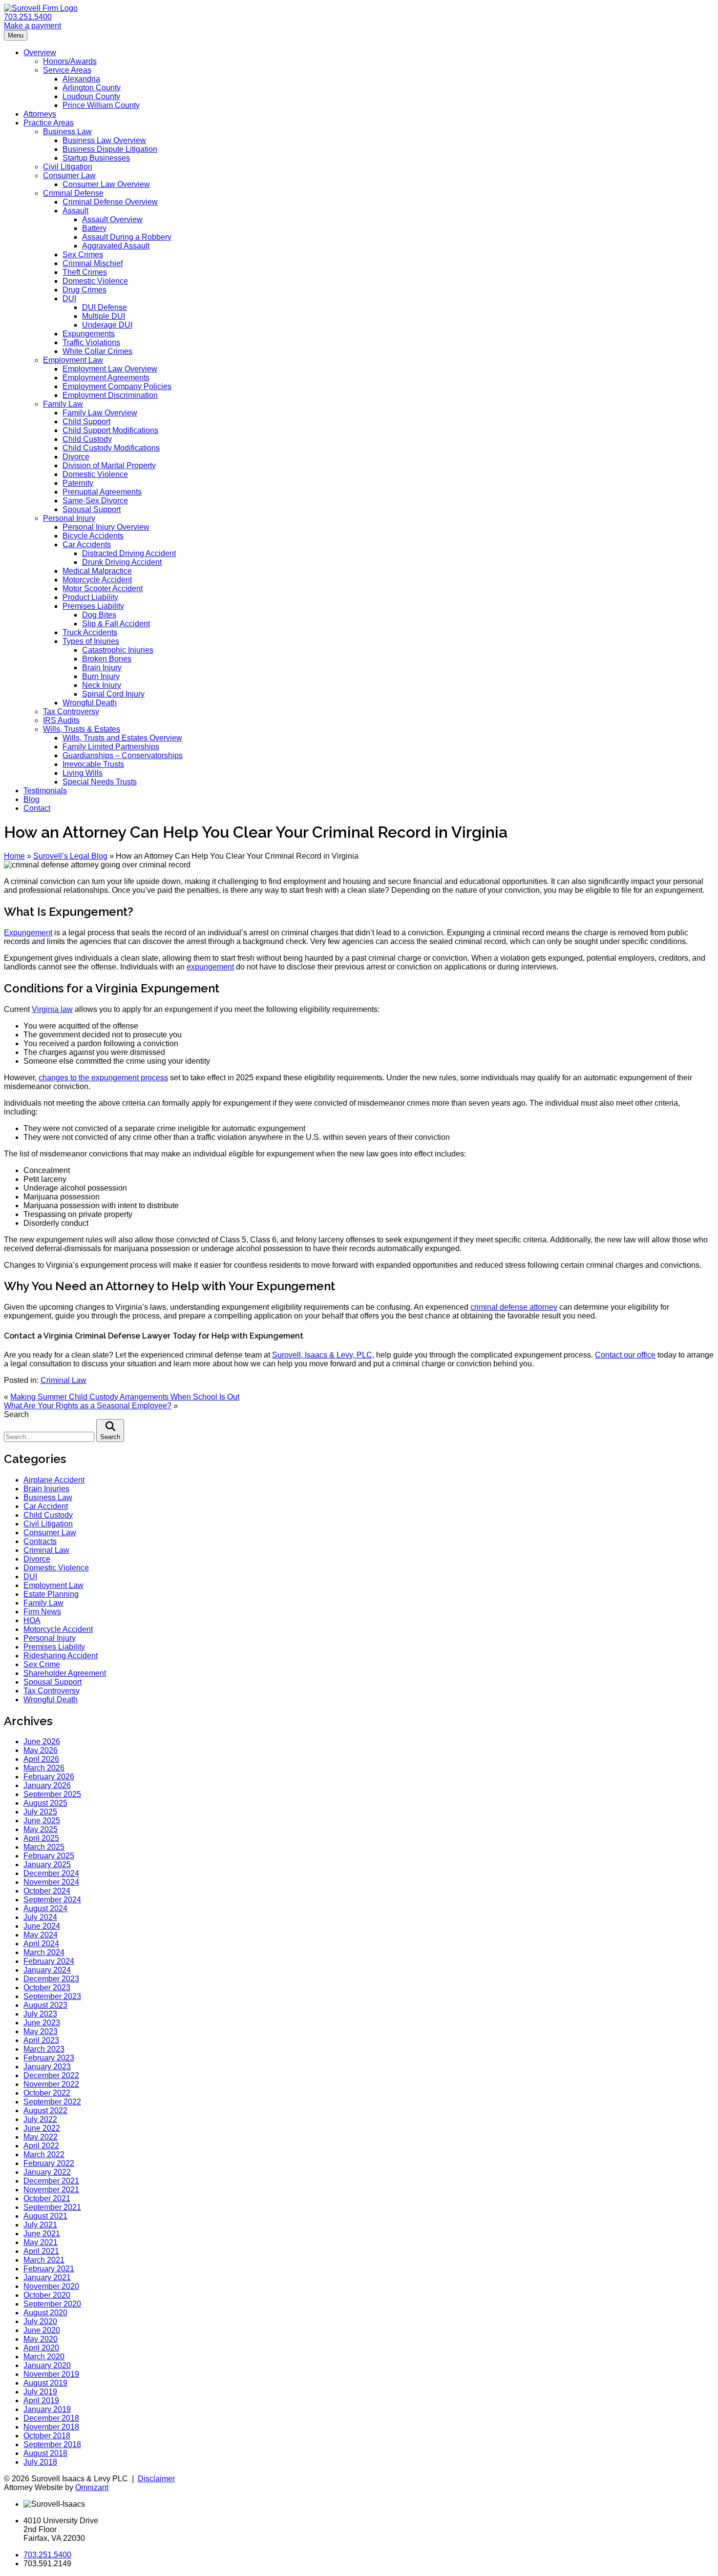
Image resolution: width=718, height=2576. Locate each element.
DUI (69, 299)
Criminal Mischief (93, 263)
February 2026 (49, 1777)
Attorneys (40, 114)
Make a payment (32, 26)
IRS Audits (61, 720)
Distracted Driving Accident (129, 553)
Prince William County (101, 105)
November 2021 (51, 2190)
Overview (40, 52)
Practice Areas (49, 123)
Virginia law (52, 1009)
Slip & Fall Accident (116, 624)
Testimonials (45, 791)
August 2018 (45, 2453)
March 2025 (44, 1847)
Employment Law (73, 360)
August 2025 (45, 1803)
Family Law (63, 404)
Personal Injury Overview (106, 527)
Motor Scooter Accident (103, 588)
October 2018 (47, 2436)
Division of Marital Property (109, 465)
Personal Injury (69, 518)
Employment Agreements (106, 378)
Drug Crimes (84, 290)
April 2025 (41, 1838)
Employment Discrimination (110, 395)
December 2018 (51, 2418)
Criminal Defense (73, 193)
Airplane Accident (54, 1480)
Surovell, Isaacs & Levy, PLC (322, 1355)
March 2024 (44, 1952)
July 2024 (40, 1917)
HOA (32, 1620)
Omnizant (92, 2487)
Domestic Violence (95, 281)
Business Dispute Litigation (110, 149)
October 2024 (47, 1891)
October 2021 (47, 2198)
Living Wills (83, 773)
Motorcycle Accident (97, 580)
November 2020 (51, 2286)
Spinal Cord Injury (113, 694)
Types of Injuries (91, 641)
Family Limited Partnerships (111, 747)
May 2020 (41, 2339)
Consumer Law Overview (106, 184)
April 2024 (41, 1944)
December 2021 (51, 2181)
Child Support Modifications (110, 430)
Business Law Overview (104, 140)
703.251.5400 (28, 17)
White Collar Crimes (97, 351)
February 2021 (49, 2269)
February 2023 (49, 2058)
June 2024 (42, 1926)
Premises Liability (93, 606)
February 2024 (49, 1961)
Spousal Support (92, 509)
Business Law (67, 132)
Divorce (76, 457)
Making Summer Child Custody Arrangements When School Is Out (125, 1397)
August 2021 (45, 2216)
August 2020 (45, 2313)
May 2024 (41, 1935)
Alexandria (81, 79)
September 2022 (52, 2102)
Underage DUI (107, 325)
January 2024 (47, 1970)
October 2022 (47, 2093)
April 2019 (41, 2401)
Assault (75, 211)
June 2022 (42, 2128)
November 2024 (51, 1882)
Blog (32, 799)
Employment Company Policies (117, 386)
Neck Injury (102, 685)
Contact (37, 808)
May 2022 (41, 2137)
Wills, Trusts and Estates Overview (122, 738)
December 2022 (51, 2075)
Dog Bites (99, 615)
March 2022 (44, 2154)
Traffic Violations (91, 342)
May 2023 (41, 2031)
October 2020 (47, 2295)
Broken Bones (107, 659)
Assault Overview (112, 219)
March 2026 (44, 1768)
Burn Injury (101, 676)
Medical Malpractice (97, 571)
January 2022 (47, 2172)
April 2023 (41, 2040)
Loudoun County (91, 96)
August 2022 (45, 2111)
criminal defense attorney (514, 1307)
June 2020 (42, 2330)
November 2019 (51, 2374)
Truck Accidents (90, 632)
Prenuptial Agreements (102, 492)
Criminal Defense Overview (110, 202)
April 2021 (41, 2251)
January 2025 (47, 1865)
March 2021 (44, 2260)
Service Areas (67, 70)
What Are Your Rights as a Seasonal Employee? (88, 1406)
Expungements (89, 334)
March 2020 (44, 2357)
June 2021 (42, 2234)
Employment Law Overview (110, 369)
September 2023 (52, 1996)
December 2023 (51, 1979)
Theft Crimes (85, 272)
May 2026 (41, 1750)
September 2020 (52, 2304)
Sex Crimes (83, 255)
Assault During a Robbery (127, 237)
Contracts (40, 1541)
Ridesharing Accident (61, 1656)
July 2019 (40, 2392)
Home (14, 856)
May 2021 (41, 2242)
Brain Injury (102, 668)
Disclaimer (156, 2479)
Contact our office (625, 1355)
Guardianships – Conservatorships (123, 755)
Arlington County (92, 88)
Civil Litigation (68, 167)
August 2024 (45, 1908)
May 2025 (41, 1829)
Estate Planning (51, 1594)
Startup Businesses (96, 158)
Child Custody (87, 439)
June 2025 (42, 1821)
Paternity (78, 483)
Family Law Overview (100, 413)
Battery (94, 228)
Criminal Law (63, 1380)
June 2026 (42, 1741)
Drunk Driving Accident (122, 562)
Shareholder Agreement (65, 1673)
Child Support (86, 422)
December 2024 (51, 1873)
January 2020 (47, 2365)
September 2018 (52, 2444)
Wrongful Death (90, 703)
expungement (210, 967)
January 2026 (47, 1785)
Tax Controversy (71, 711)
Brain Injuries (46, 1489)
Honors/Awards (70, 61)
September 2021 (52, 2207)
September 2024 (52, 1900)
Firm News (42, 1612)
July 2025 (40, 1812)
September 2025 (52, 1794)
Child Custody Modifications (111, 448)
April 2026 (41, 1759)
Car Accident (46, 1506)
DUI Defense (105, 307)
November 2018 (51, 2427)
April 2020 (41, 2348)
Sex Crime (42, 1664)
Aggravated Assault (116, 246)
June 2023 (42, 2023)
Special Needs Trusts (100, 782)
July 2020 (40, 2321)
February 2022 (49, 2163)
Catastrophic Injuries (118, 650)
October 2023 (47, 1988)
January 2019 (47, 2409)
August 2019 (45, 2383)
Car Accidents (87, 545)
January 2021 (47, 2277)
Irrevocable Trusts (93, 764)
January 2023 (47, 2067)
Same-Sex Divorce (95, 501)
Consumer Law (69, 175)
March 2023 (44, 2049)
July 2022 (40, 2119)
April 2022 (41, 2146)
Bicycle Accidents (93, 536)
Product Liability (90, 597)
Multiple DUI (104, 316)
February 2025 (49, 1856)
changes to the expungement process (103, 1078)
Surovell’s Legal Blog (70, 856)
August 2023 (45, 2005)
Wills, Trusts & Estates (82, 729)
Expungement (28, 933)
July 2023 (40, 2014)
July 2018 (40, 2462)
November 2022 (51, 2084)
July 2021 (40, 2225)
